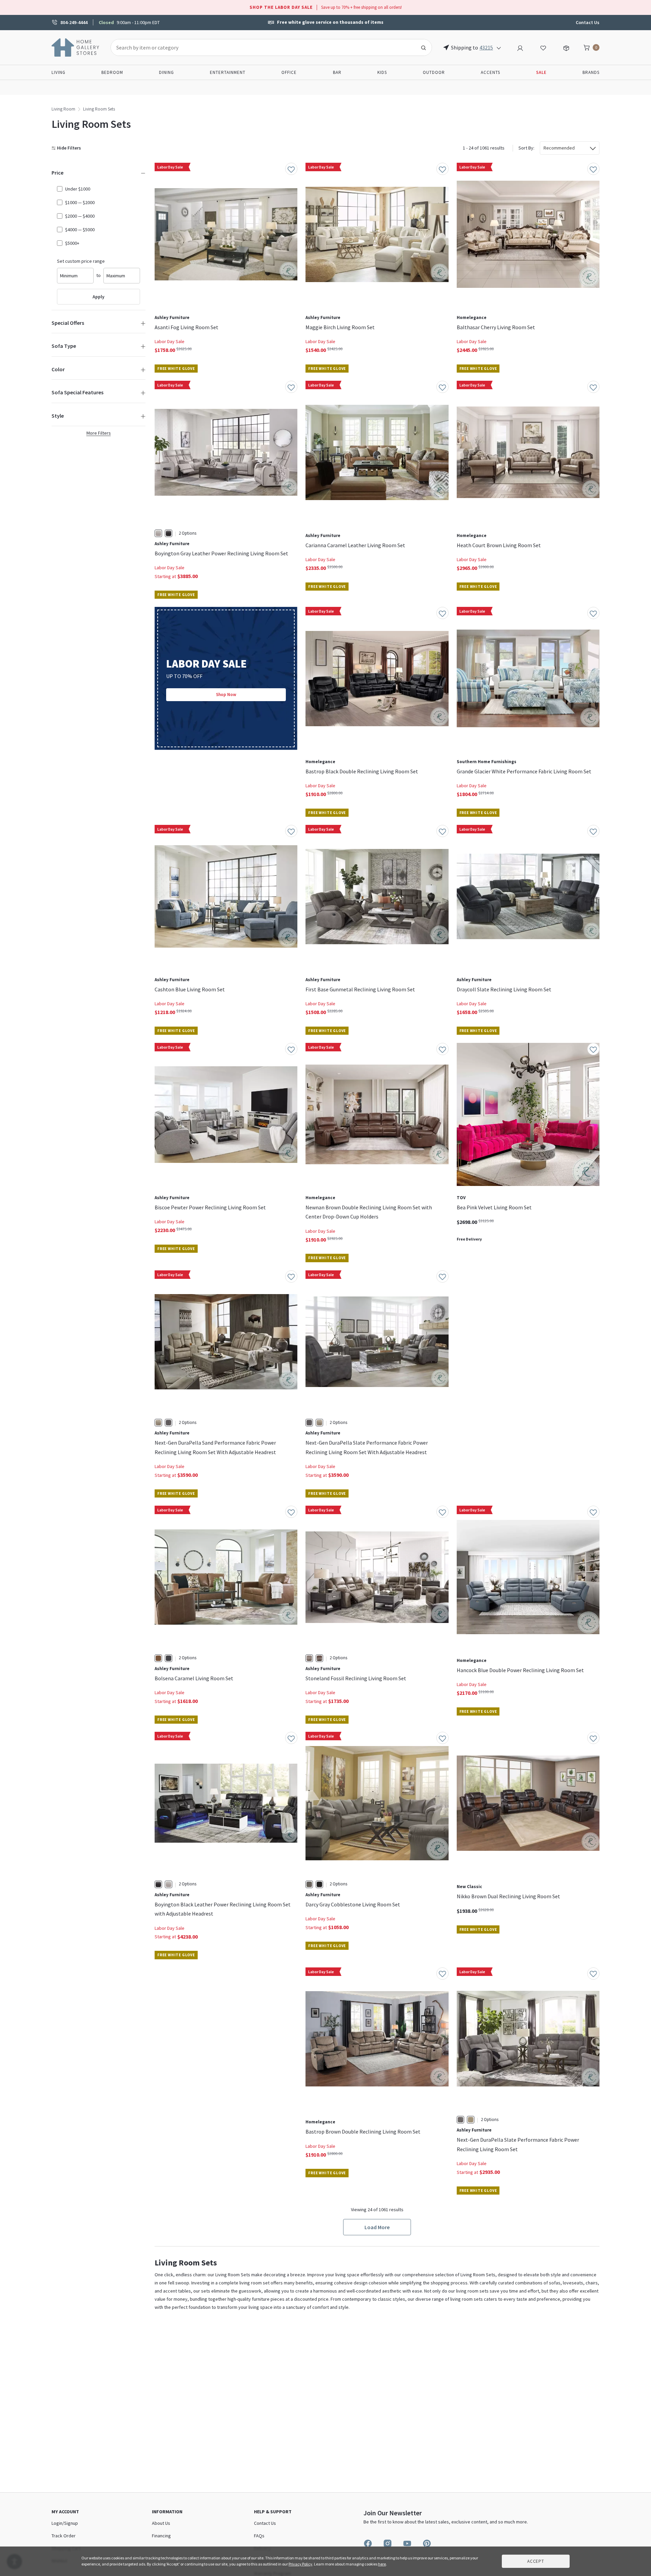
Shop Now (226, 695)
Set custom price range (81, 261)
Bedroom (112, 72)
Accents (490, 72)
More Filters (99, 433)
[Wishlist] (543, 47)
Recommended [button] (559, 148)
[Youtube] (407, 2543)
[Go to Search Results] (423, 47)
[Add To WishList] (291, 169)
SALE (541, 72)
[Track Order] (566, 47)
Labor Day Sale (170, 341)
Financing (161, 2536)
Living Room (63, 109)
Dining (166, 72)
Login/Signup (65, 2523)
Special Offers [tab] (68, 323)
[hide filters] (68, 148)
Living (58, 72)
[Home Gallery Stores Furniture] (76, 47)
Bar (337, 72)
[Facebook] (368, 2543)
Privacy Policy (300, 2564)
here (382, 2564)
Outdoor (434, 72)
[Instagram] (388, 2543)
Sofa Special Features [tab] (77, 392)
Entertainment (228, 72)
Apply (98, 297)
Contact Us (588, 22)
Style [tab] (58, 416)
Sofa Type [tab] (64, 346)
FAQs (259, 2536)
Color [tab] (58, 369)
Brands (591, 72)
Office (289, 72)
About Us (161, 2523)
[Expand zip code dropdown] (499, 47)
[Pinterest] (427, 2543)
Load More (377, 2227)
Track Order (64, 2536)
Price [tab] (57, 173)
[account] (520, 47)
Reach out (176, 2069)
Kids (382, 72)
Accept (536, 2561)
